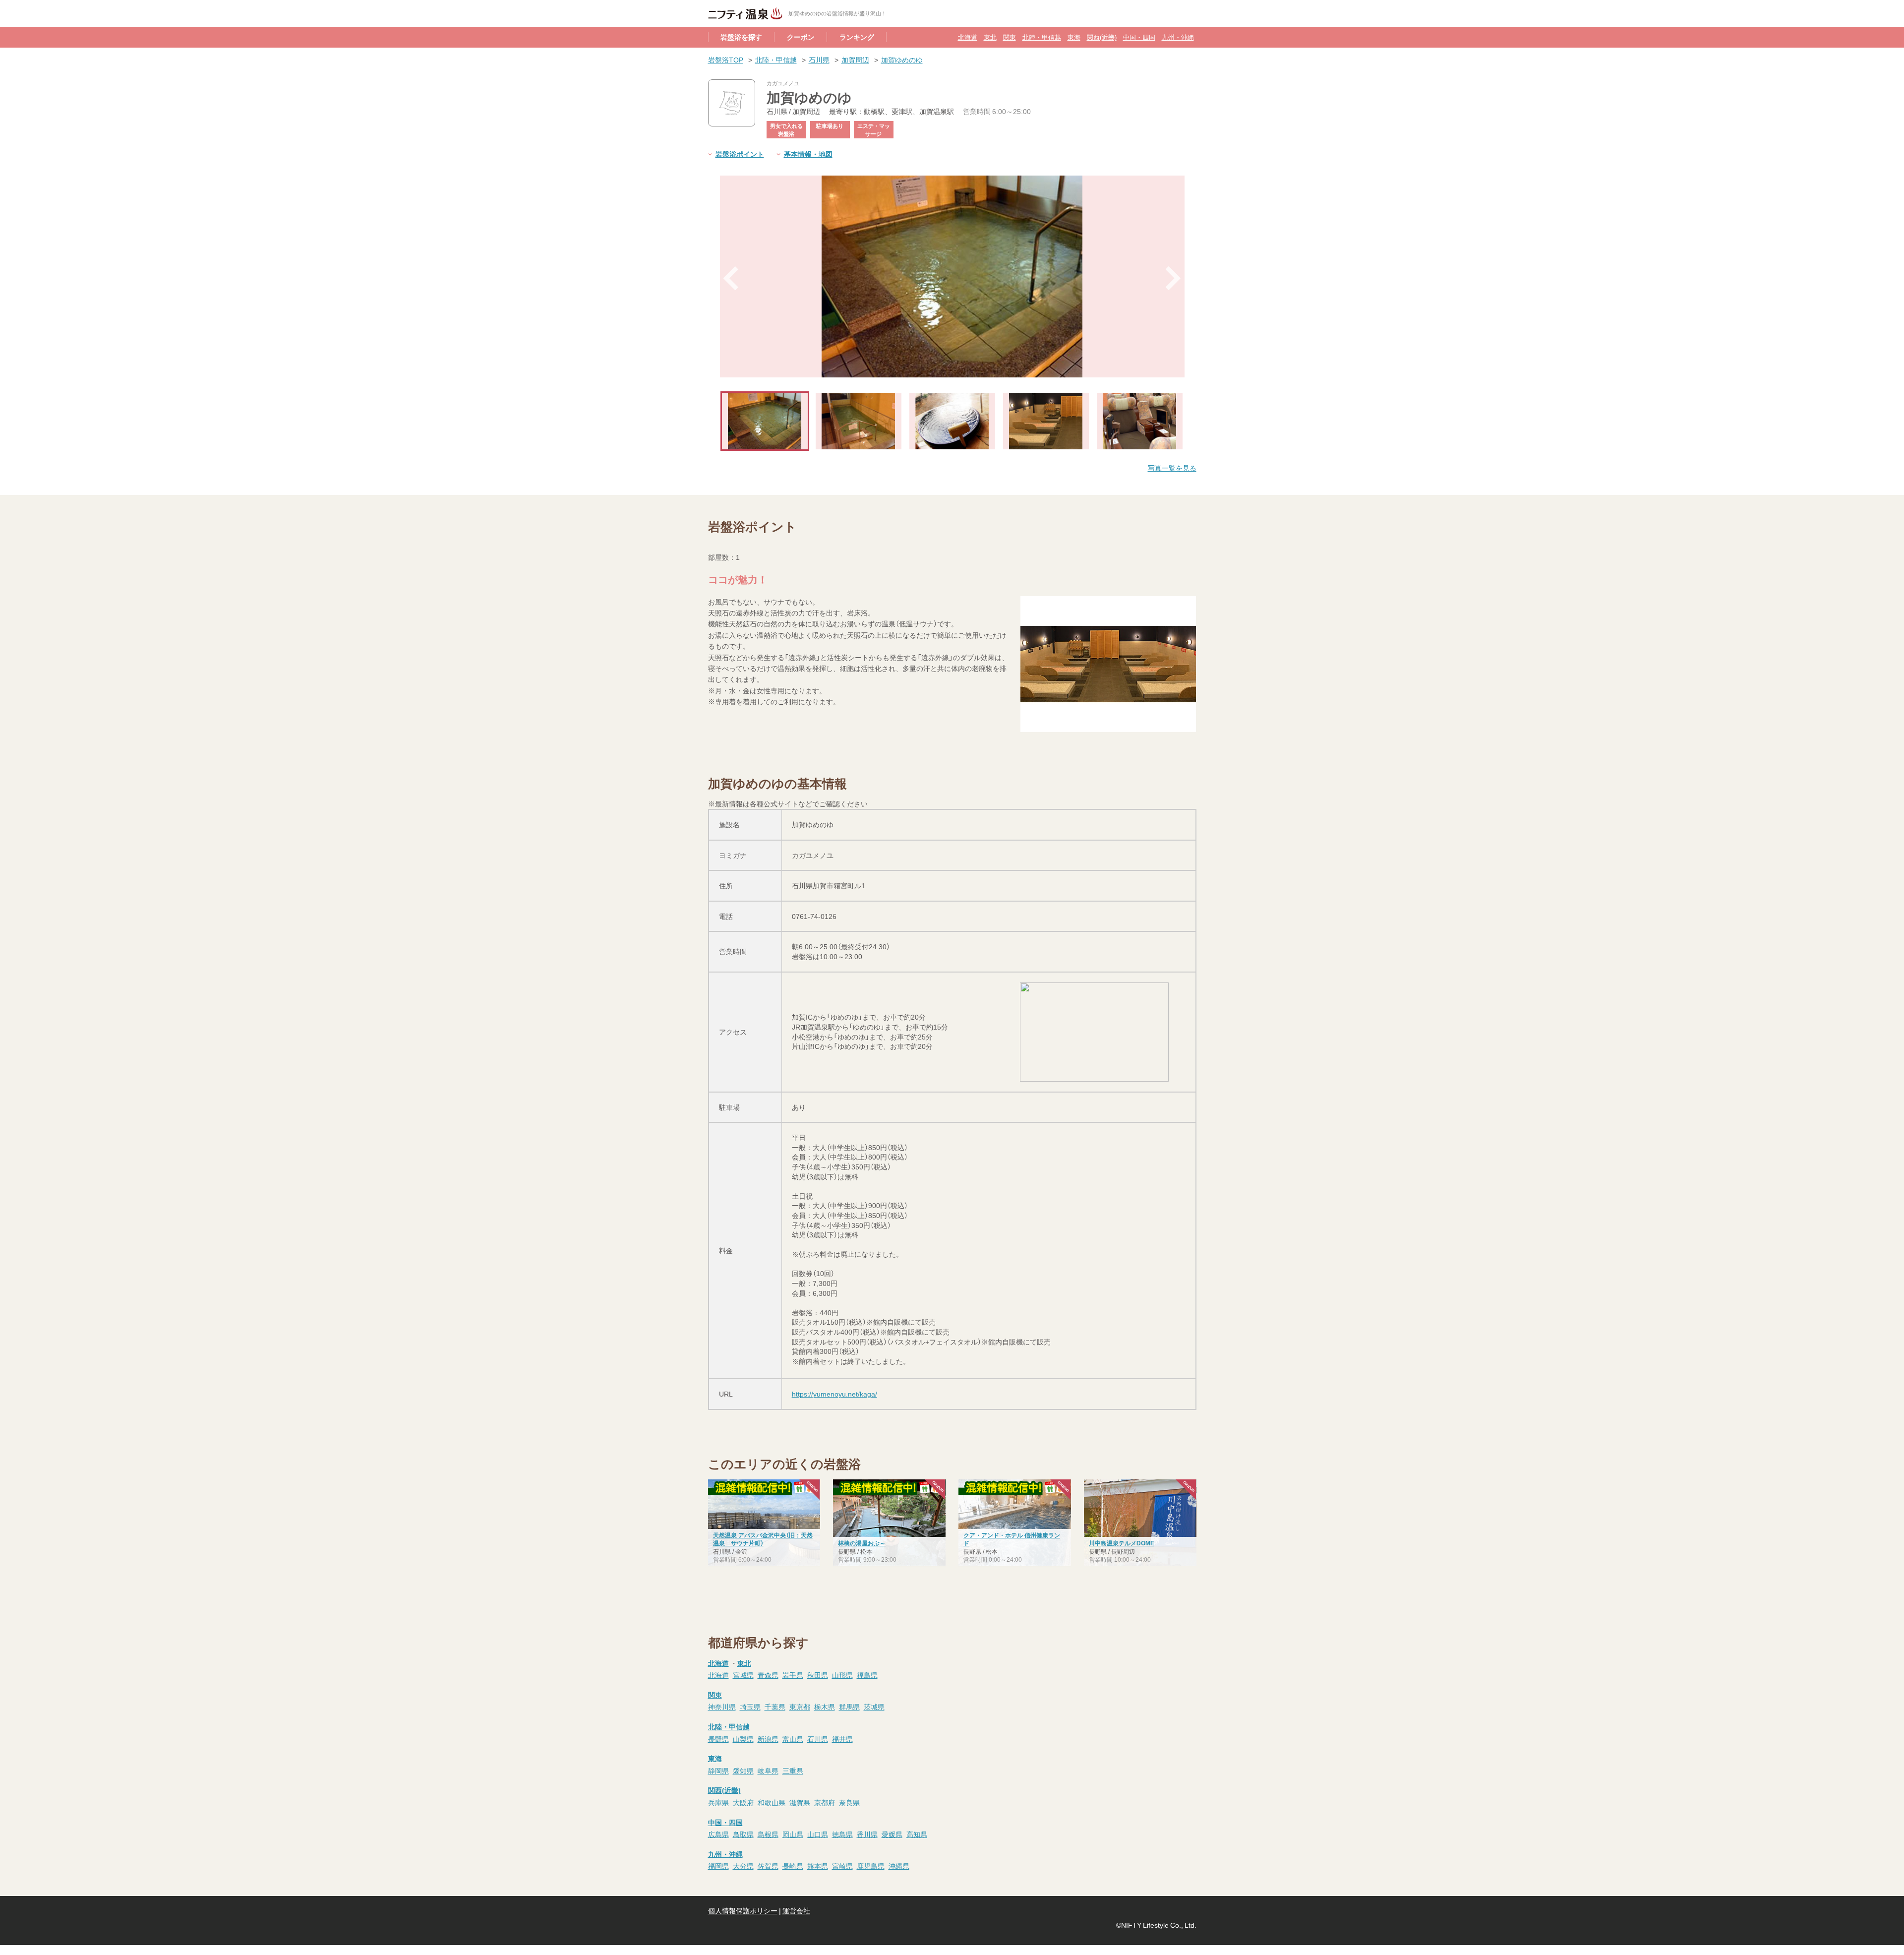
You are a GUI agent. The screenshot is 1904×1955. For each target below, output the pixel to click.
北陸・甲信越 (1042, 37)
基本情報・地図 (808, 154)
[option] (952, 276)
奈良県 (849, 1802)
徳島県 (842, 1834)
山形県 (842, 1675)
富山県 (793, 1739)
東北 (990, 37)
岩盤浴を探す (741, 37)
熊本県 (818, 1866)
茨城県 (874, 1707)
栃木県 (825, 1707)
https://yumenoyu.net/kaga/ (834, 1394)
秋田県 (818, 1675)
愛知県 (743, 1771)
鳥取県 (743, 1834)
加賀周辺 (855, 60)
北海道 (968, 37)
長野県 (718, 1739)
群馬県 (849, 1707)
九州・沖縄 (1178, 37)
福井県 (842, 1739)
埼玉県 (750, 1707)
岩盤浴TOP (726, 60)
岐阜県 (768, 1771)
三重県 (793, 1771)
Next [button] (1174, 278)
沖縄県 (899, 1866)
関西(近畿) (1102, 37)
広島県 (718, 1834)
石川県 (819, 60)
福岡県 (718, 1866)
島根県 (768, 1834)
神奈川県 (722, 1707)
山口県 (818, 1834)
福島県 (867, 1675)
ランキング (857, 37)
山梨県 (743, 1739)
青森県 (768, 1675)
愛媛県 (892, 1834)
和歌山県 (772, 1802)
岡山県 (793, 1834)
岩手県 (793, 1675)
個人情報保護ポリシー (743, 1910)
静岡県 (718, 1771)
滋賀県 (800, 1802)
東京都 (800, 1707)
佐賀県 (768, 1866)
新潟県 (768, 1739)
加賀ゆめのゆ (902, 60)
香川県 (867, 1834)
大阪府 (743, 1802)
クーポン (801, 37)
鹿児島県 (871, 1866)
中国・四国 (1139, 37)
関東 (1010, 37)
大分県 (743, 1866)
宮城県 (743, 1675)
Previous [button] (731, 278)
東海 (1074, 37)
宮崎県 (842, 1866)
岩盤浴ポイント (740, 154)
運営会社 (796, 1910)
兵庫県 (718, 1802)
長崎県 (793, 1866)
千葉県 (775, 1707)
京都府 (825, 1802)
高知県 (917, 1834)
